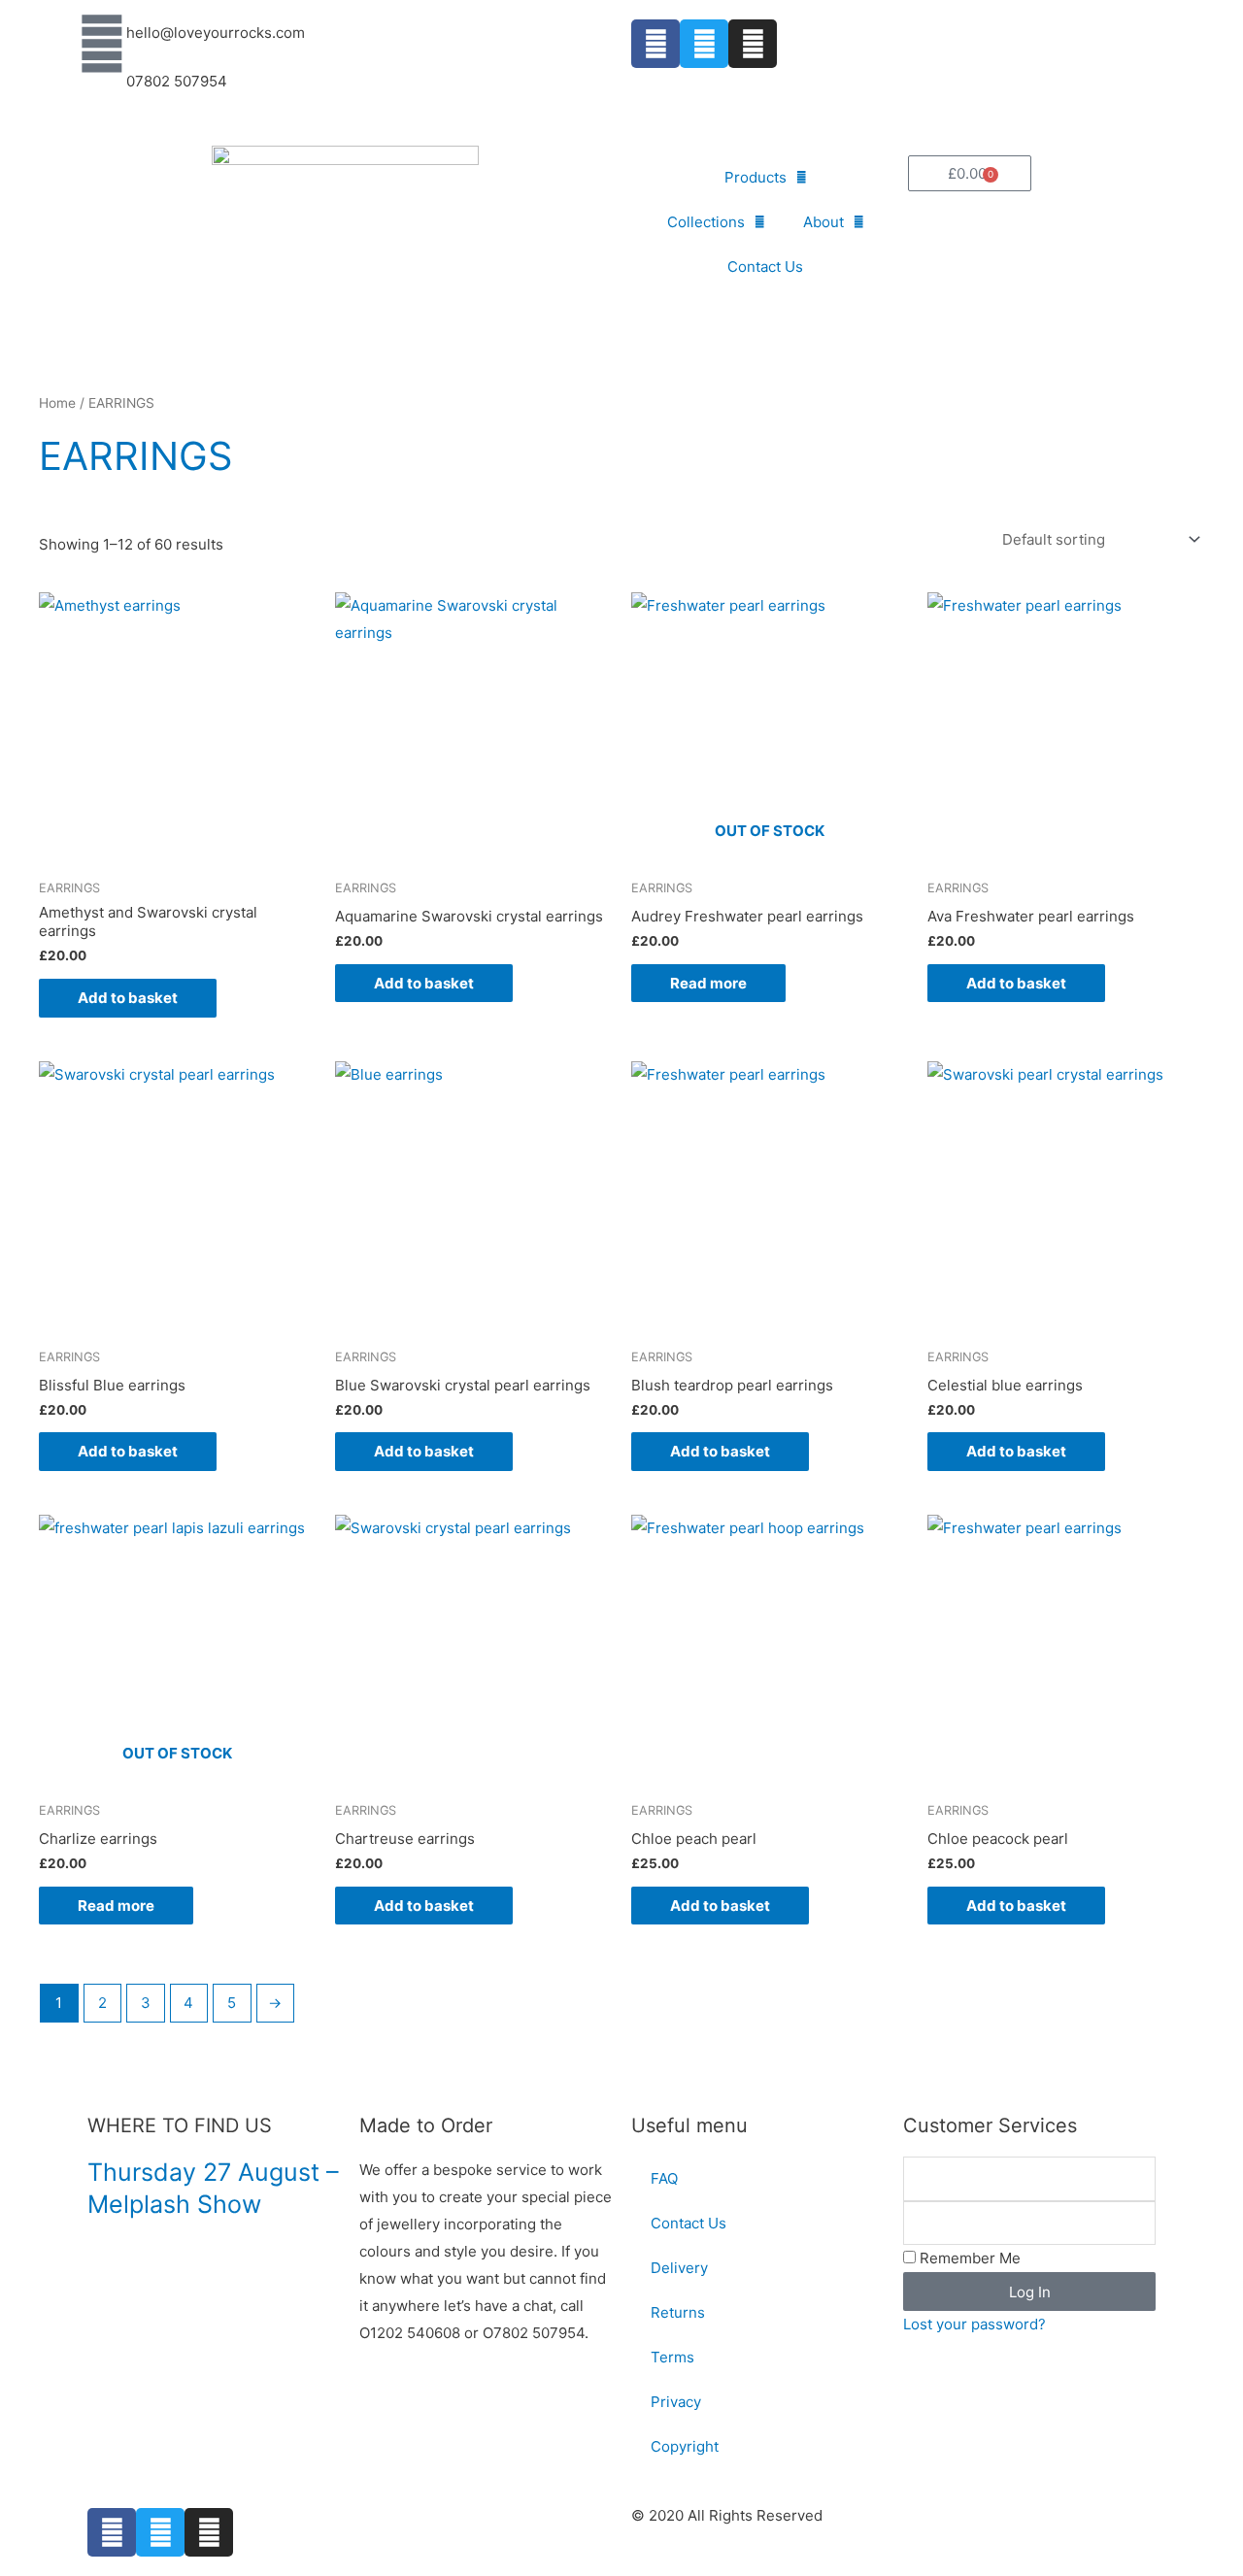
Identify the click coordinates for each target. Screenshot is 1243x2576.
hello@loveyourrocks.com (216, 33)
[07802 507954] (102, 92)
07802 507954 (177, 81)
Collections (706, 222)
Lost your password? (974, 2324)
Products (756, 177)
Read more (708, 983)
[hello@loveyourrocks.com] (102, 44)
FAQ (664, 2178)
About (823, 222)
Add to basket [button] (128, 998)
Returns (678, 2312)
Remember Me (968, 2258)
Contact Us (765, 267)
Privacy (676, 2402)
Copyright (685, 2446)
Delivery (679, 2268)
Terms (672, 2357)
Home (57, 403)
